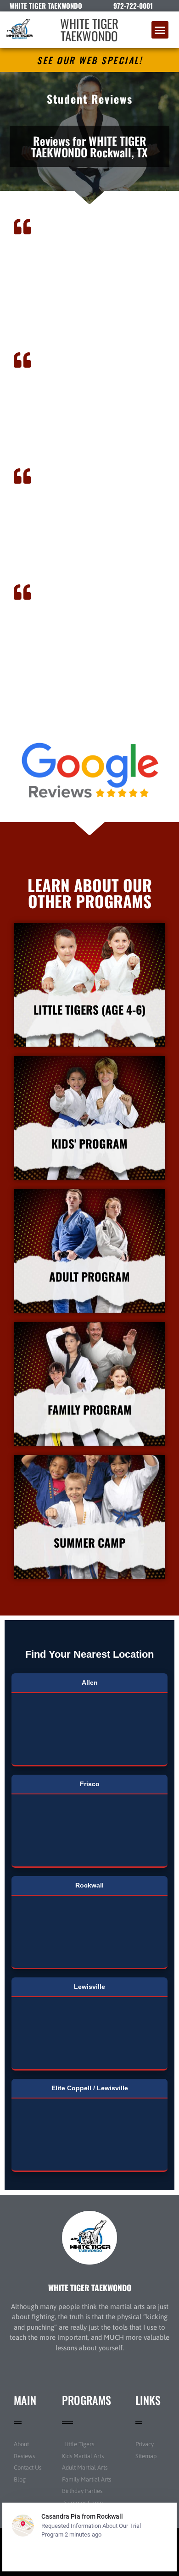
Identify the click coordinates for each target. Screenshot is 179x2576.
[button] (160, 30)
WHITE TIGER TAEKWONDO (89, 30)
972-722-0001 (133, 6)
